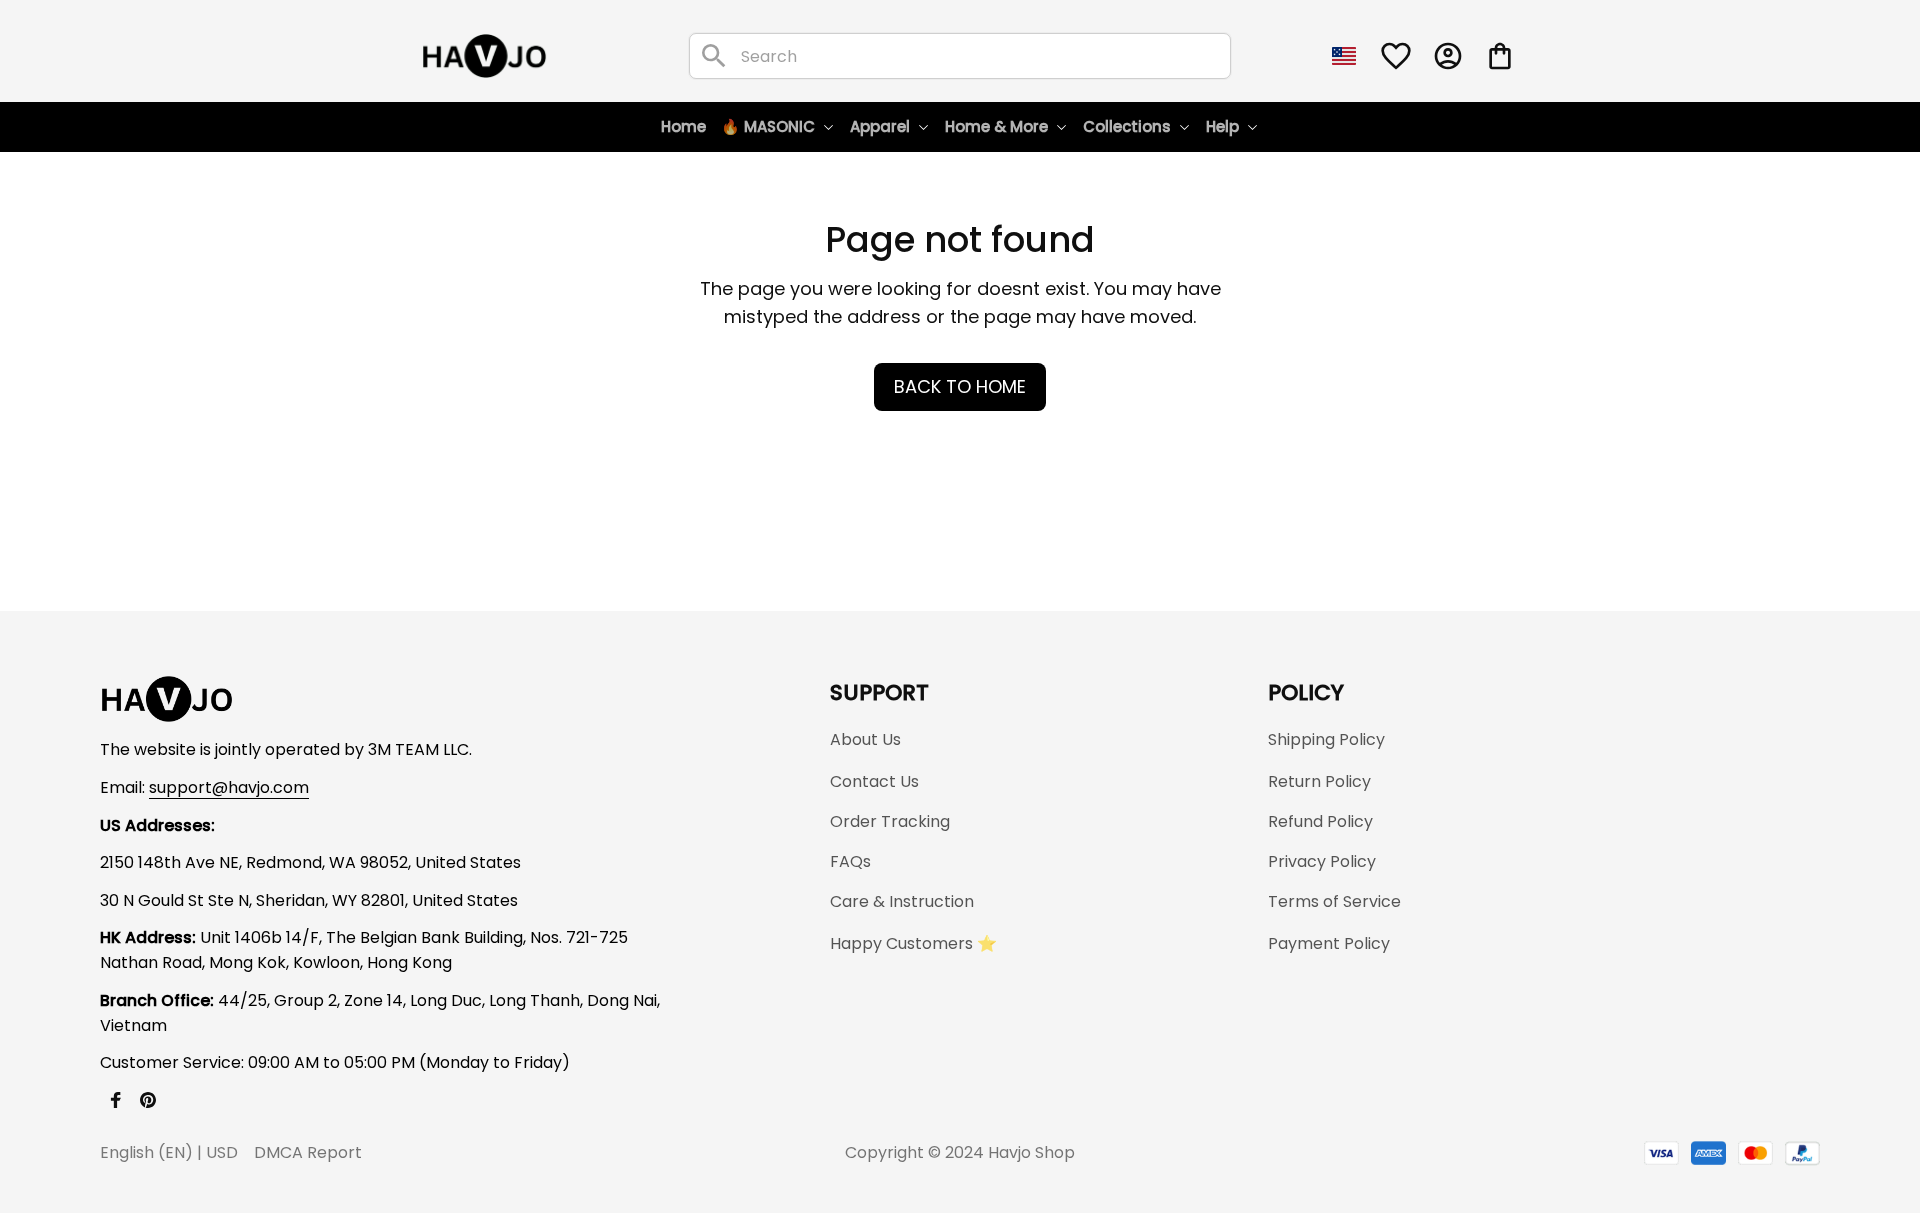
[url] (229, 788)
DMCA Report (308, 1152)
